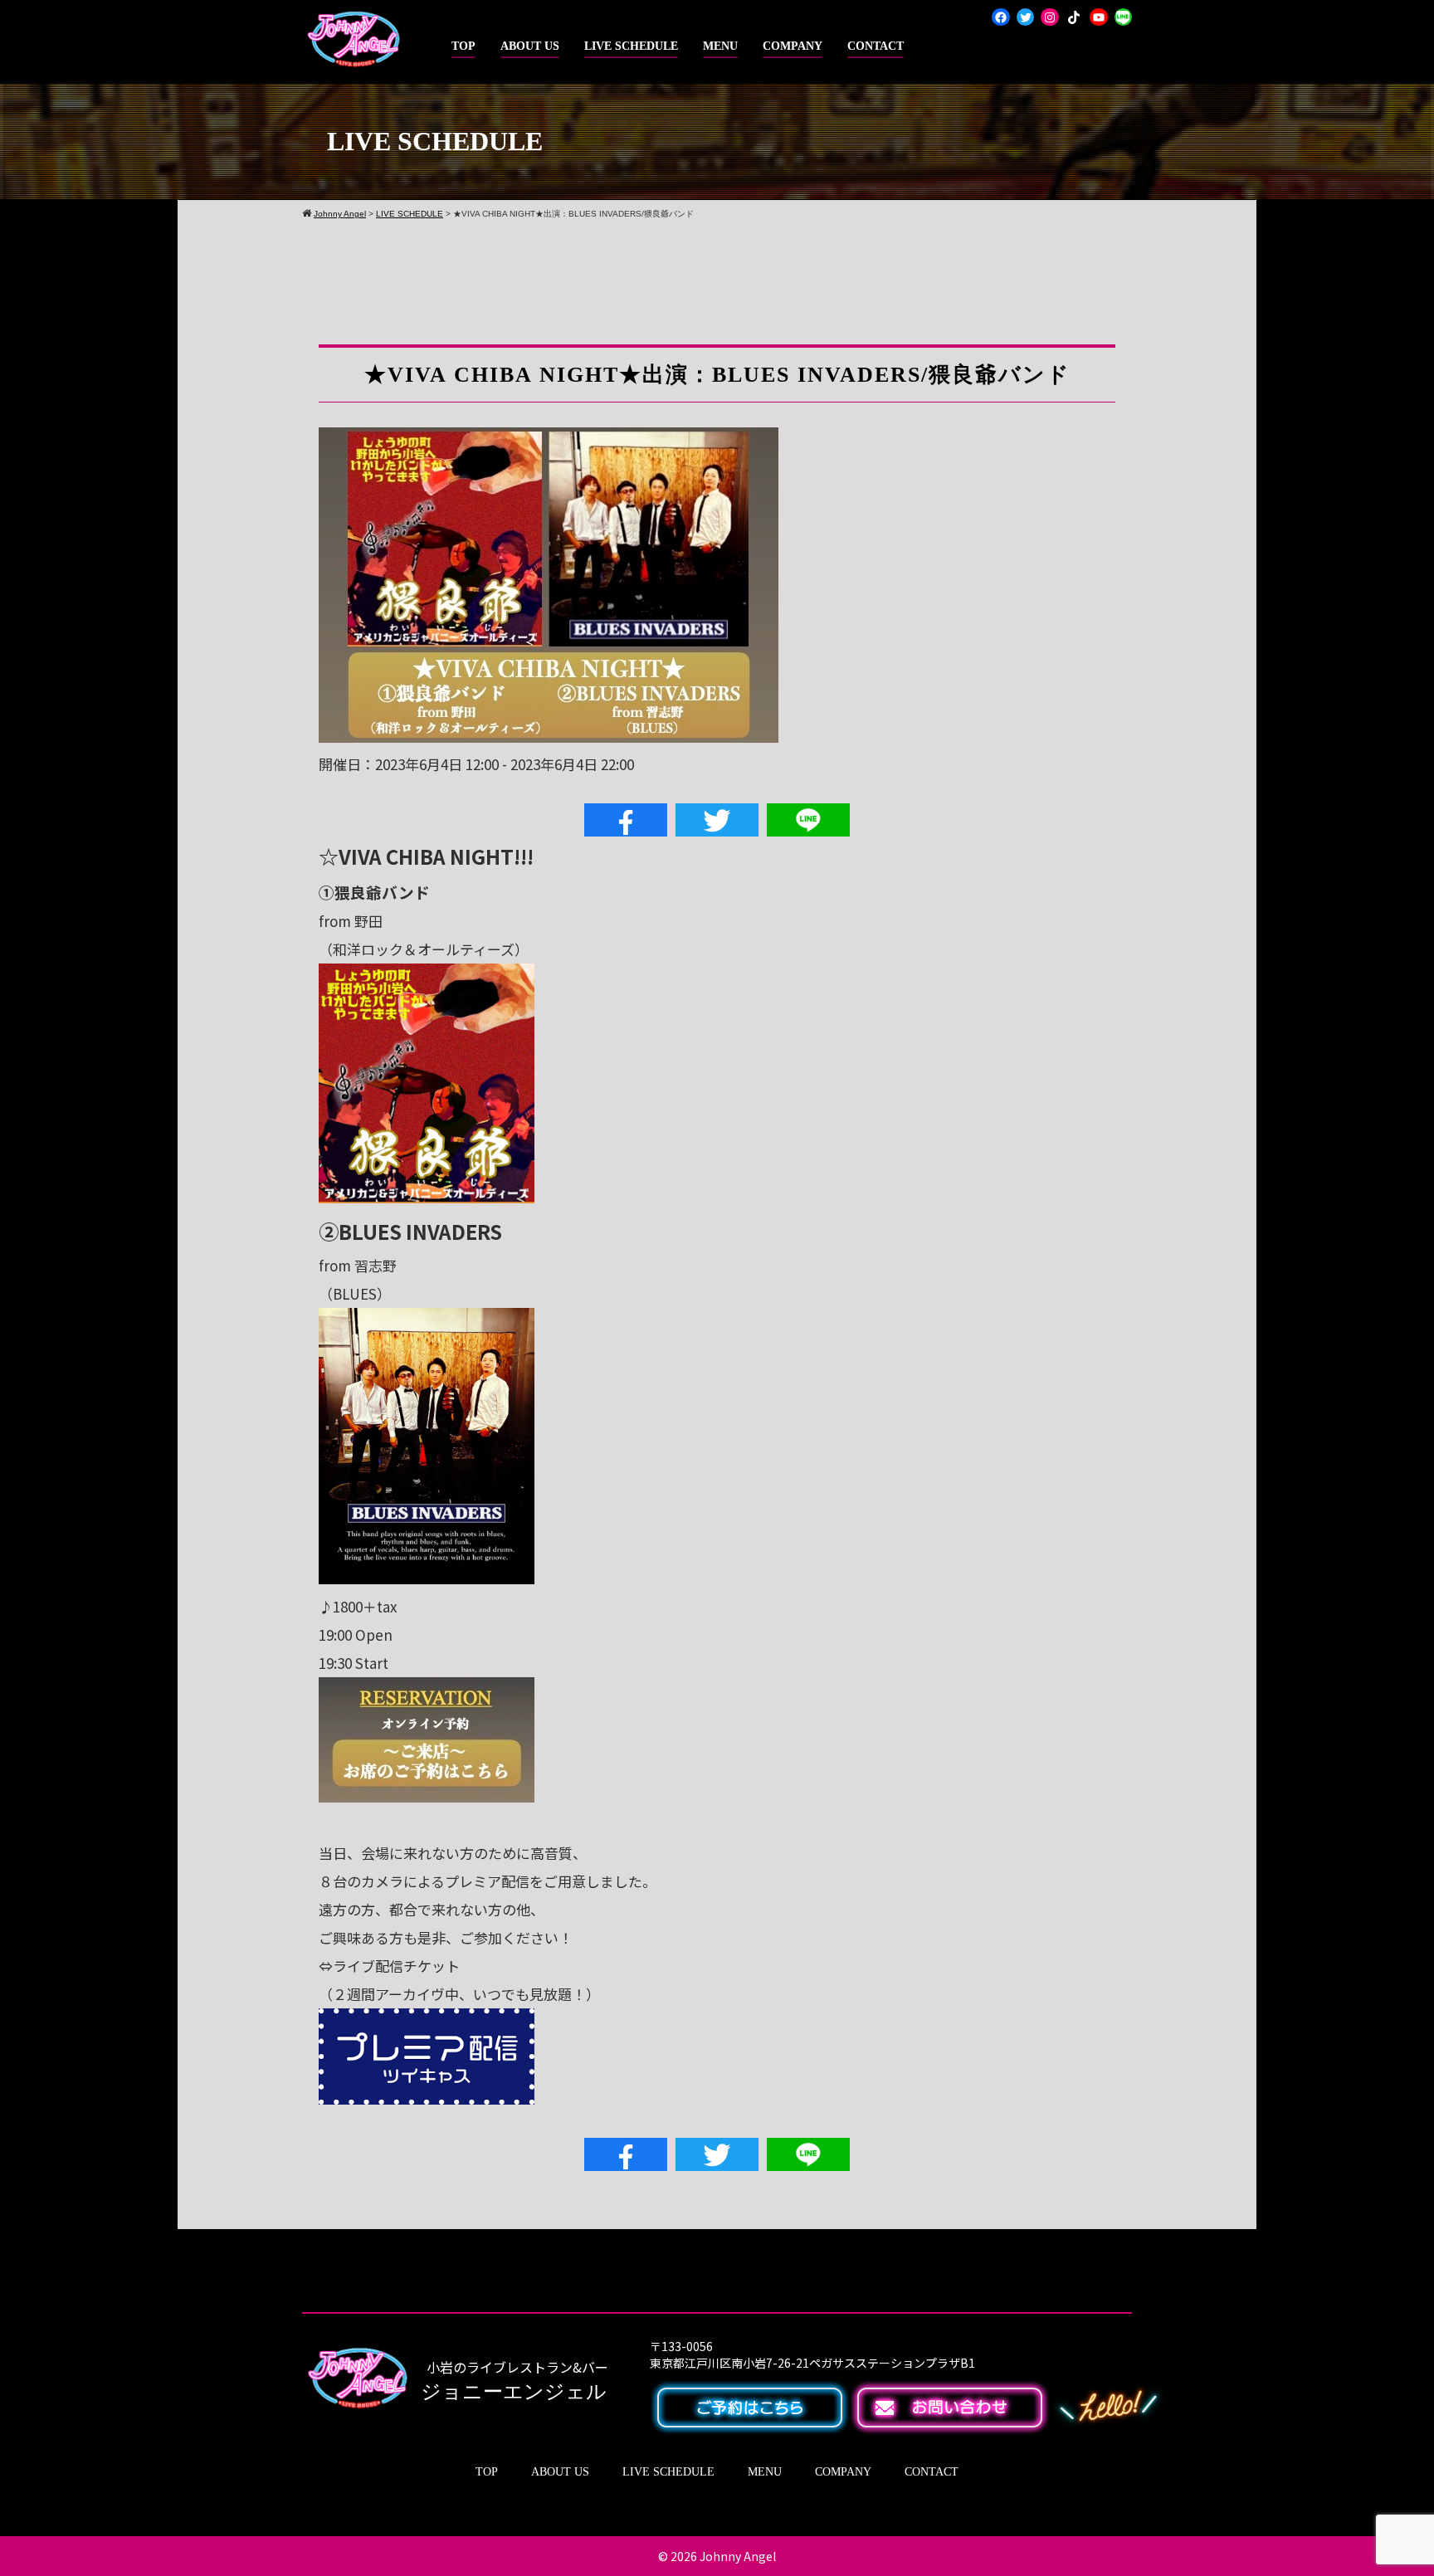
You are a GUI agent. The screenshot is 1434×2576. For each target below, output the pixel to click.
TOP (463, 46)
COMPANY (793, 46)
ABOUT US (530, 46)
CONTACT (876, 46)
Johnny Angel (738, 2556)
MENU (720, 46)
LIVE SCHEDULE (631, 46)
